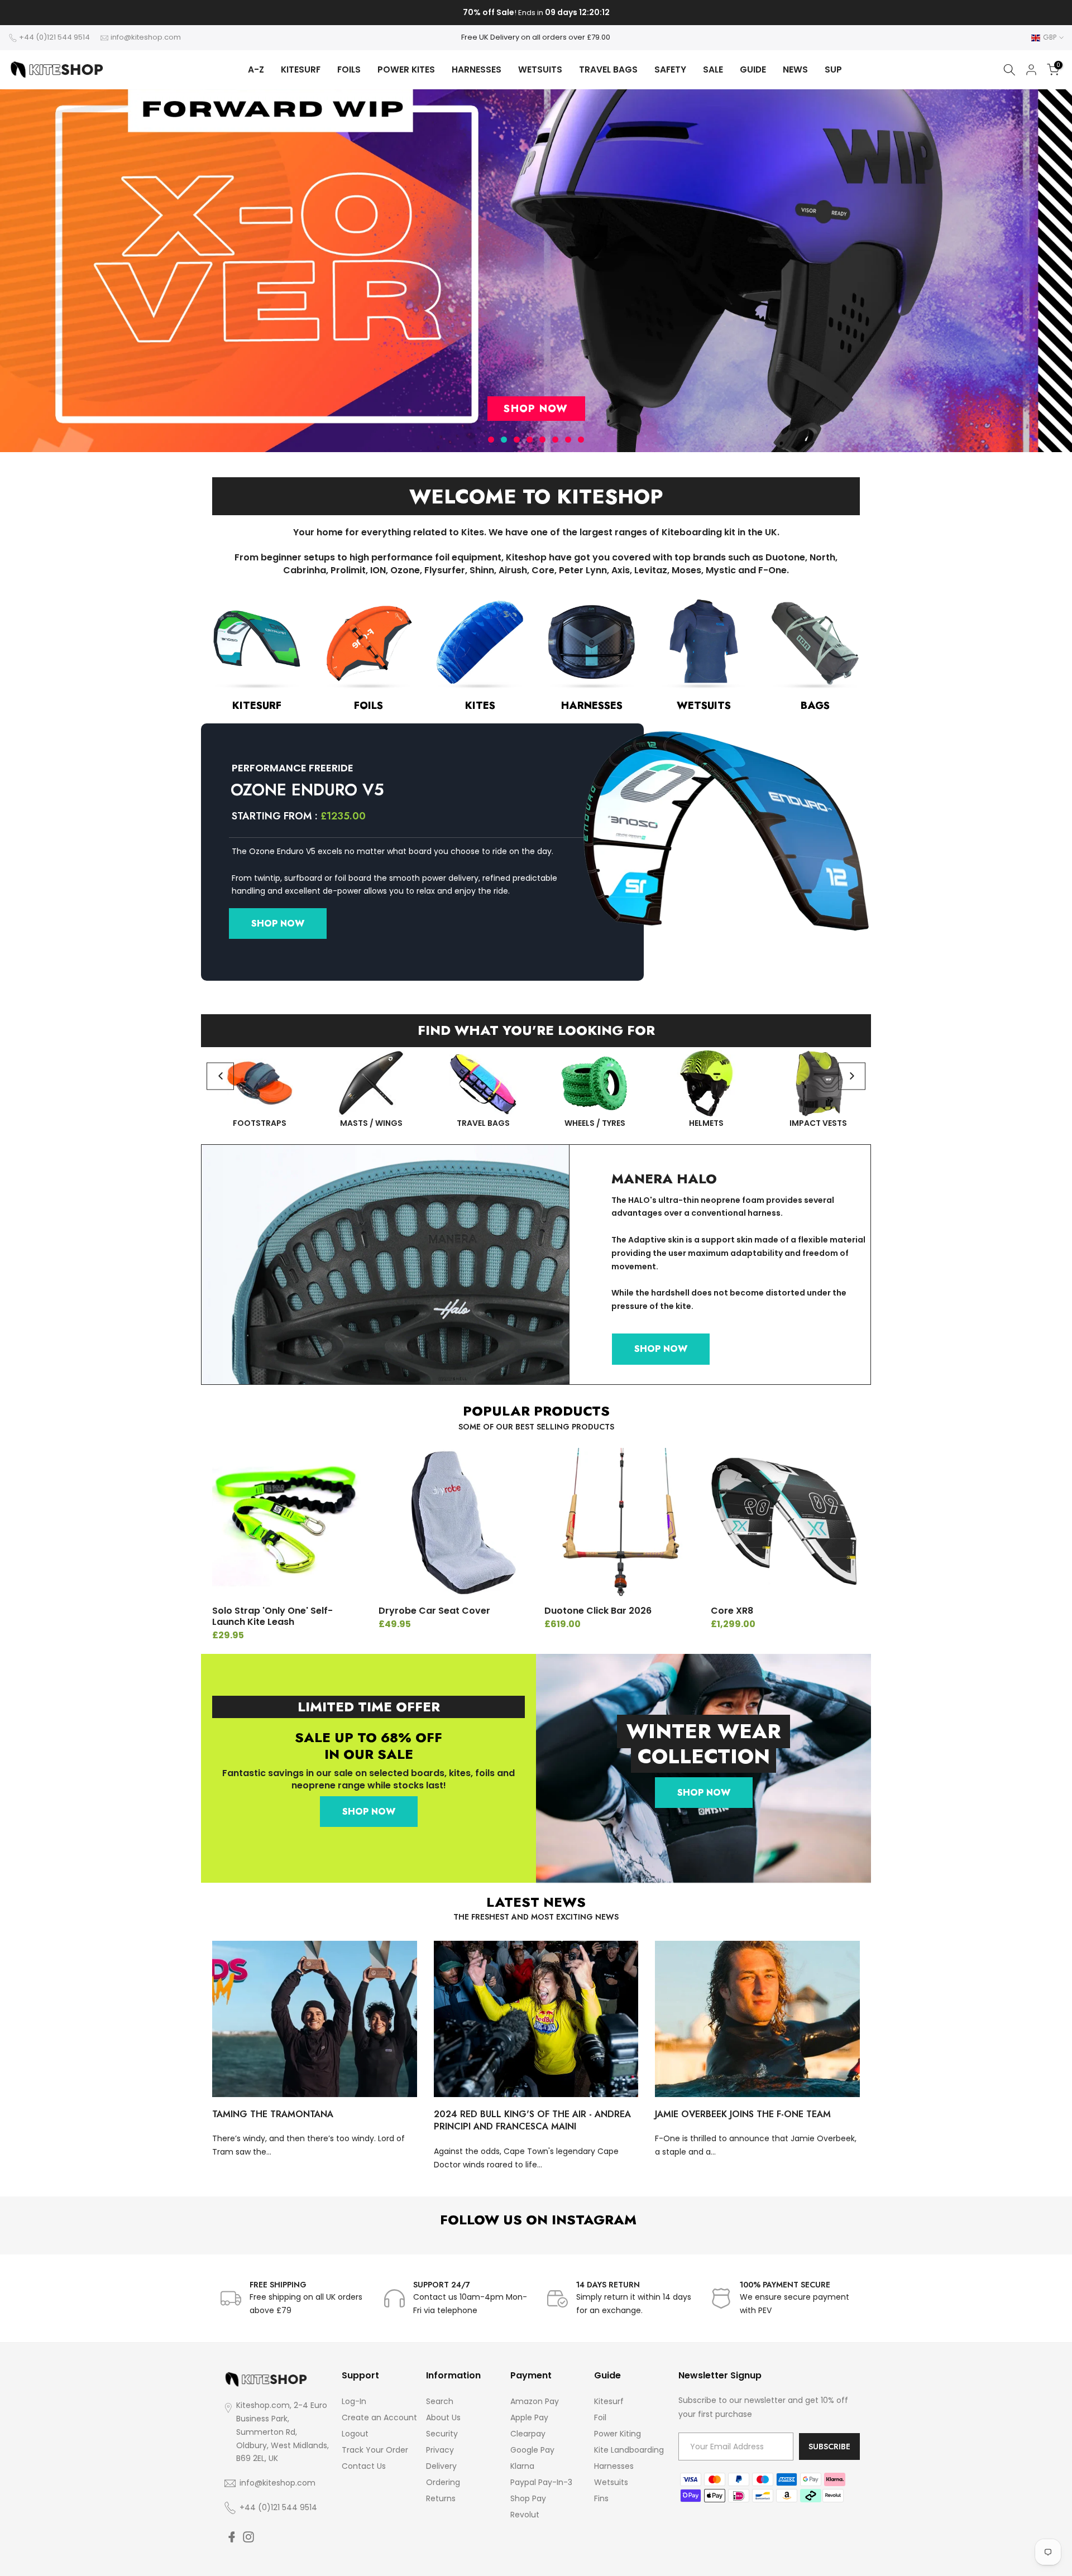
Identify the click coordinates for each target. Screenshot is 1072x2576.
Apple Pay (529, 2417)
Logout (355, 2434)
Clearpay (528, 2434)
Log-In (354, 2401)
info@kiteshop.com (146, 37)
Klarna (522, 2466)
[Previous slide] (220, 1076)
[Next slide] (852, 1076)
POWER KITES (406, 69)
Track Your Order (375, 2450)
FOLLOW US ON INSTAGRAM (536, 2220)
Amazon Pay (535, 2401)
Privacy (440, 2450)
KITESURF (301, 69)
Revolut (525, 2515)
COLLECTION (704, 1756)
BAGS (815, 706)
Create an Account (379, 2417)
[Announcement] (536, 13)
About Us (443, 2417)
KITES (480, 706)
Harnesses (614, 2466)
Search (440, 2401)
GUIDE (753, 69)
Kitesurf (609, 2401)
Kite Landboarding (629, 2450)
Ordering (443, 2482)
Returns (441, 2498)
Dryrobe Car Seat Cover (434, 1611)
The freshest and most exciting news (536, 1917)
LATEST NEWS (536, 1902)
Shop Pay (528, 2498)
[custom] (232, 2537)
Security (442, 2434)
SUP (833, 69)
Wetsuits (611, 2482)
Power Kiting (618, 2434)
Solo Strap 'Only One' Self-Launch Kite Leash (272, 1616)
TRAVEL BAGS (608, 69)
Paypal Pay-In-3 (541, 2482)
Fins (601, 2498)
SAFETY (670, 69)
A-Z (256, 69)
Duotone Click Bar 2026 (598, 1611)
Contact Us (364, 2466)
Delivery (441, 2466)
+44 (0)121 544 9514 (54, 37)
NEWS (795, 69)
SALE (713, 69)
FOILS (349, 69)
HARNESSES (477, 69)
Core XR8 (732, 1611)
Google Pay (532, 2450)
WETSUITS (540, 69)
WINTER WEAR (704, 1731)
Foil (600, 2417)
